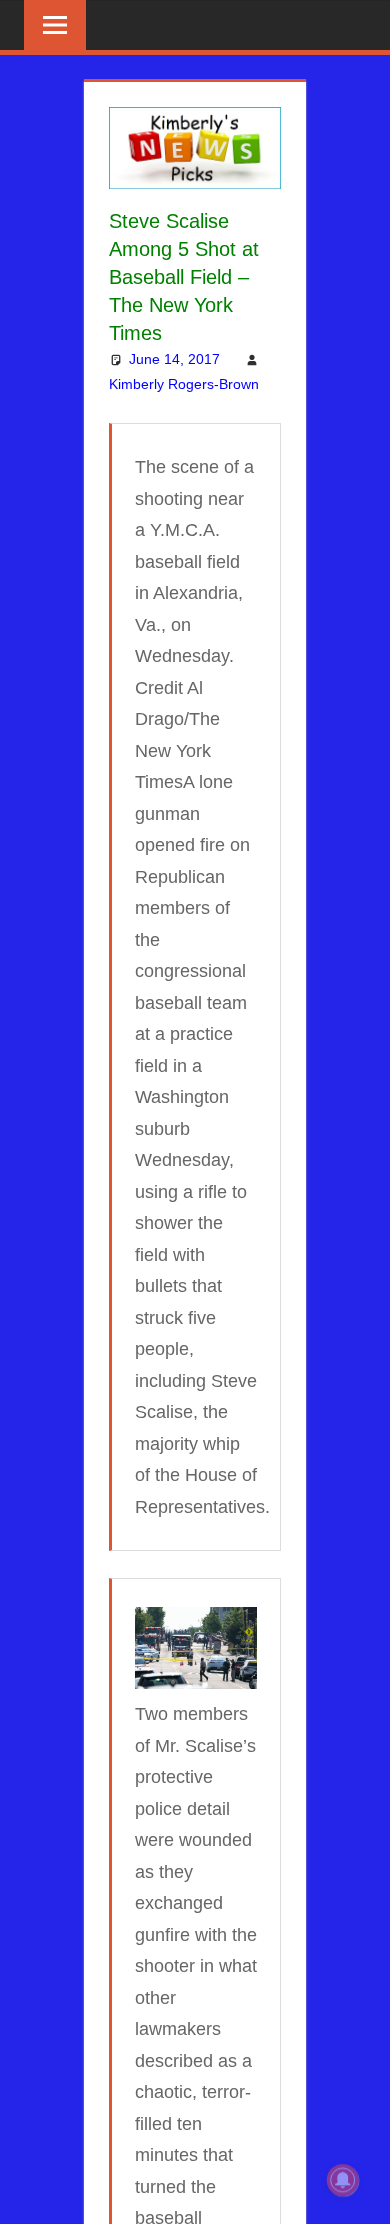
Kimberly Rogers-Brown (184, 384)
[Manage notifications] (343, 2180)
